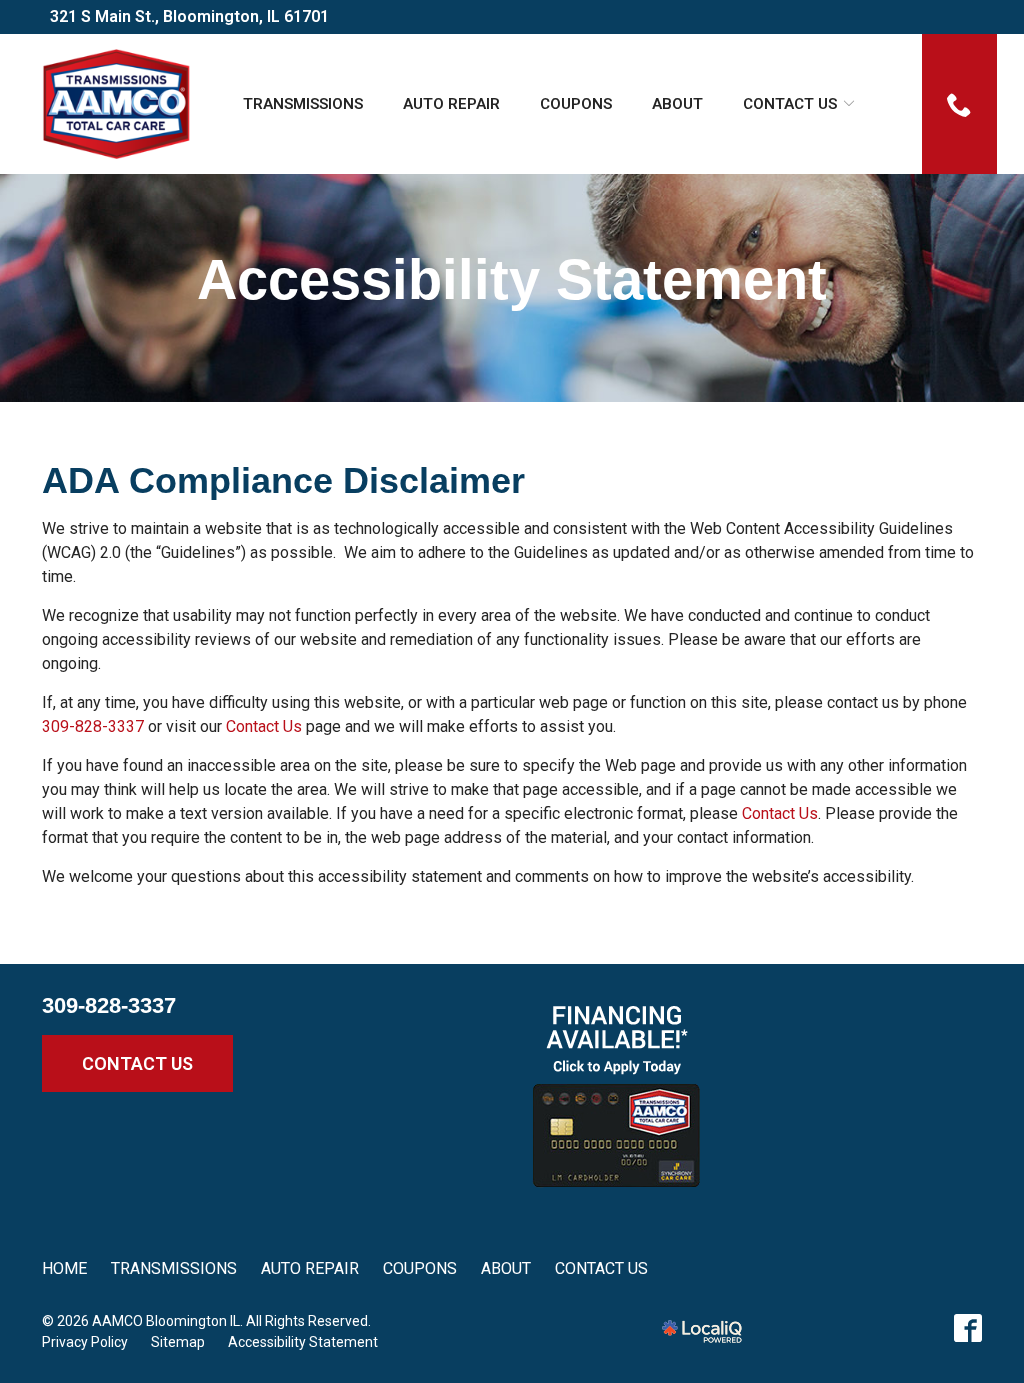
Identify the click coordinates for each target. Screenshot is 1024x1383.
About (677, 104)
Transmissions (303, 104)
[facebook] (968, 1328)
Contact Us (790, 104)
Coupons (576, 104)
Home (64, 1268)
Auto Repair (451, 104)
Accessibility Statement (512, 280)
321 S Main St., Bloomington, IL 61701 (189, 16)
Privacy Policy (85, 1342)
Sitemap (178, 1342)
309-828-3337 (93, 726)
